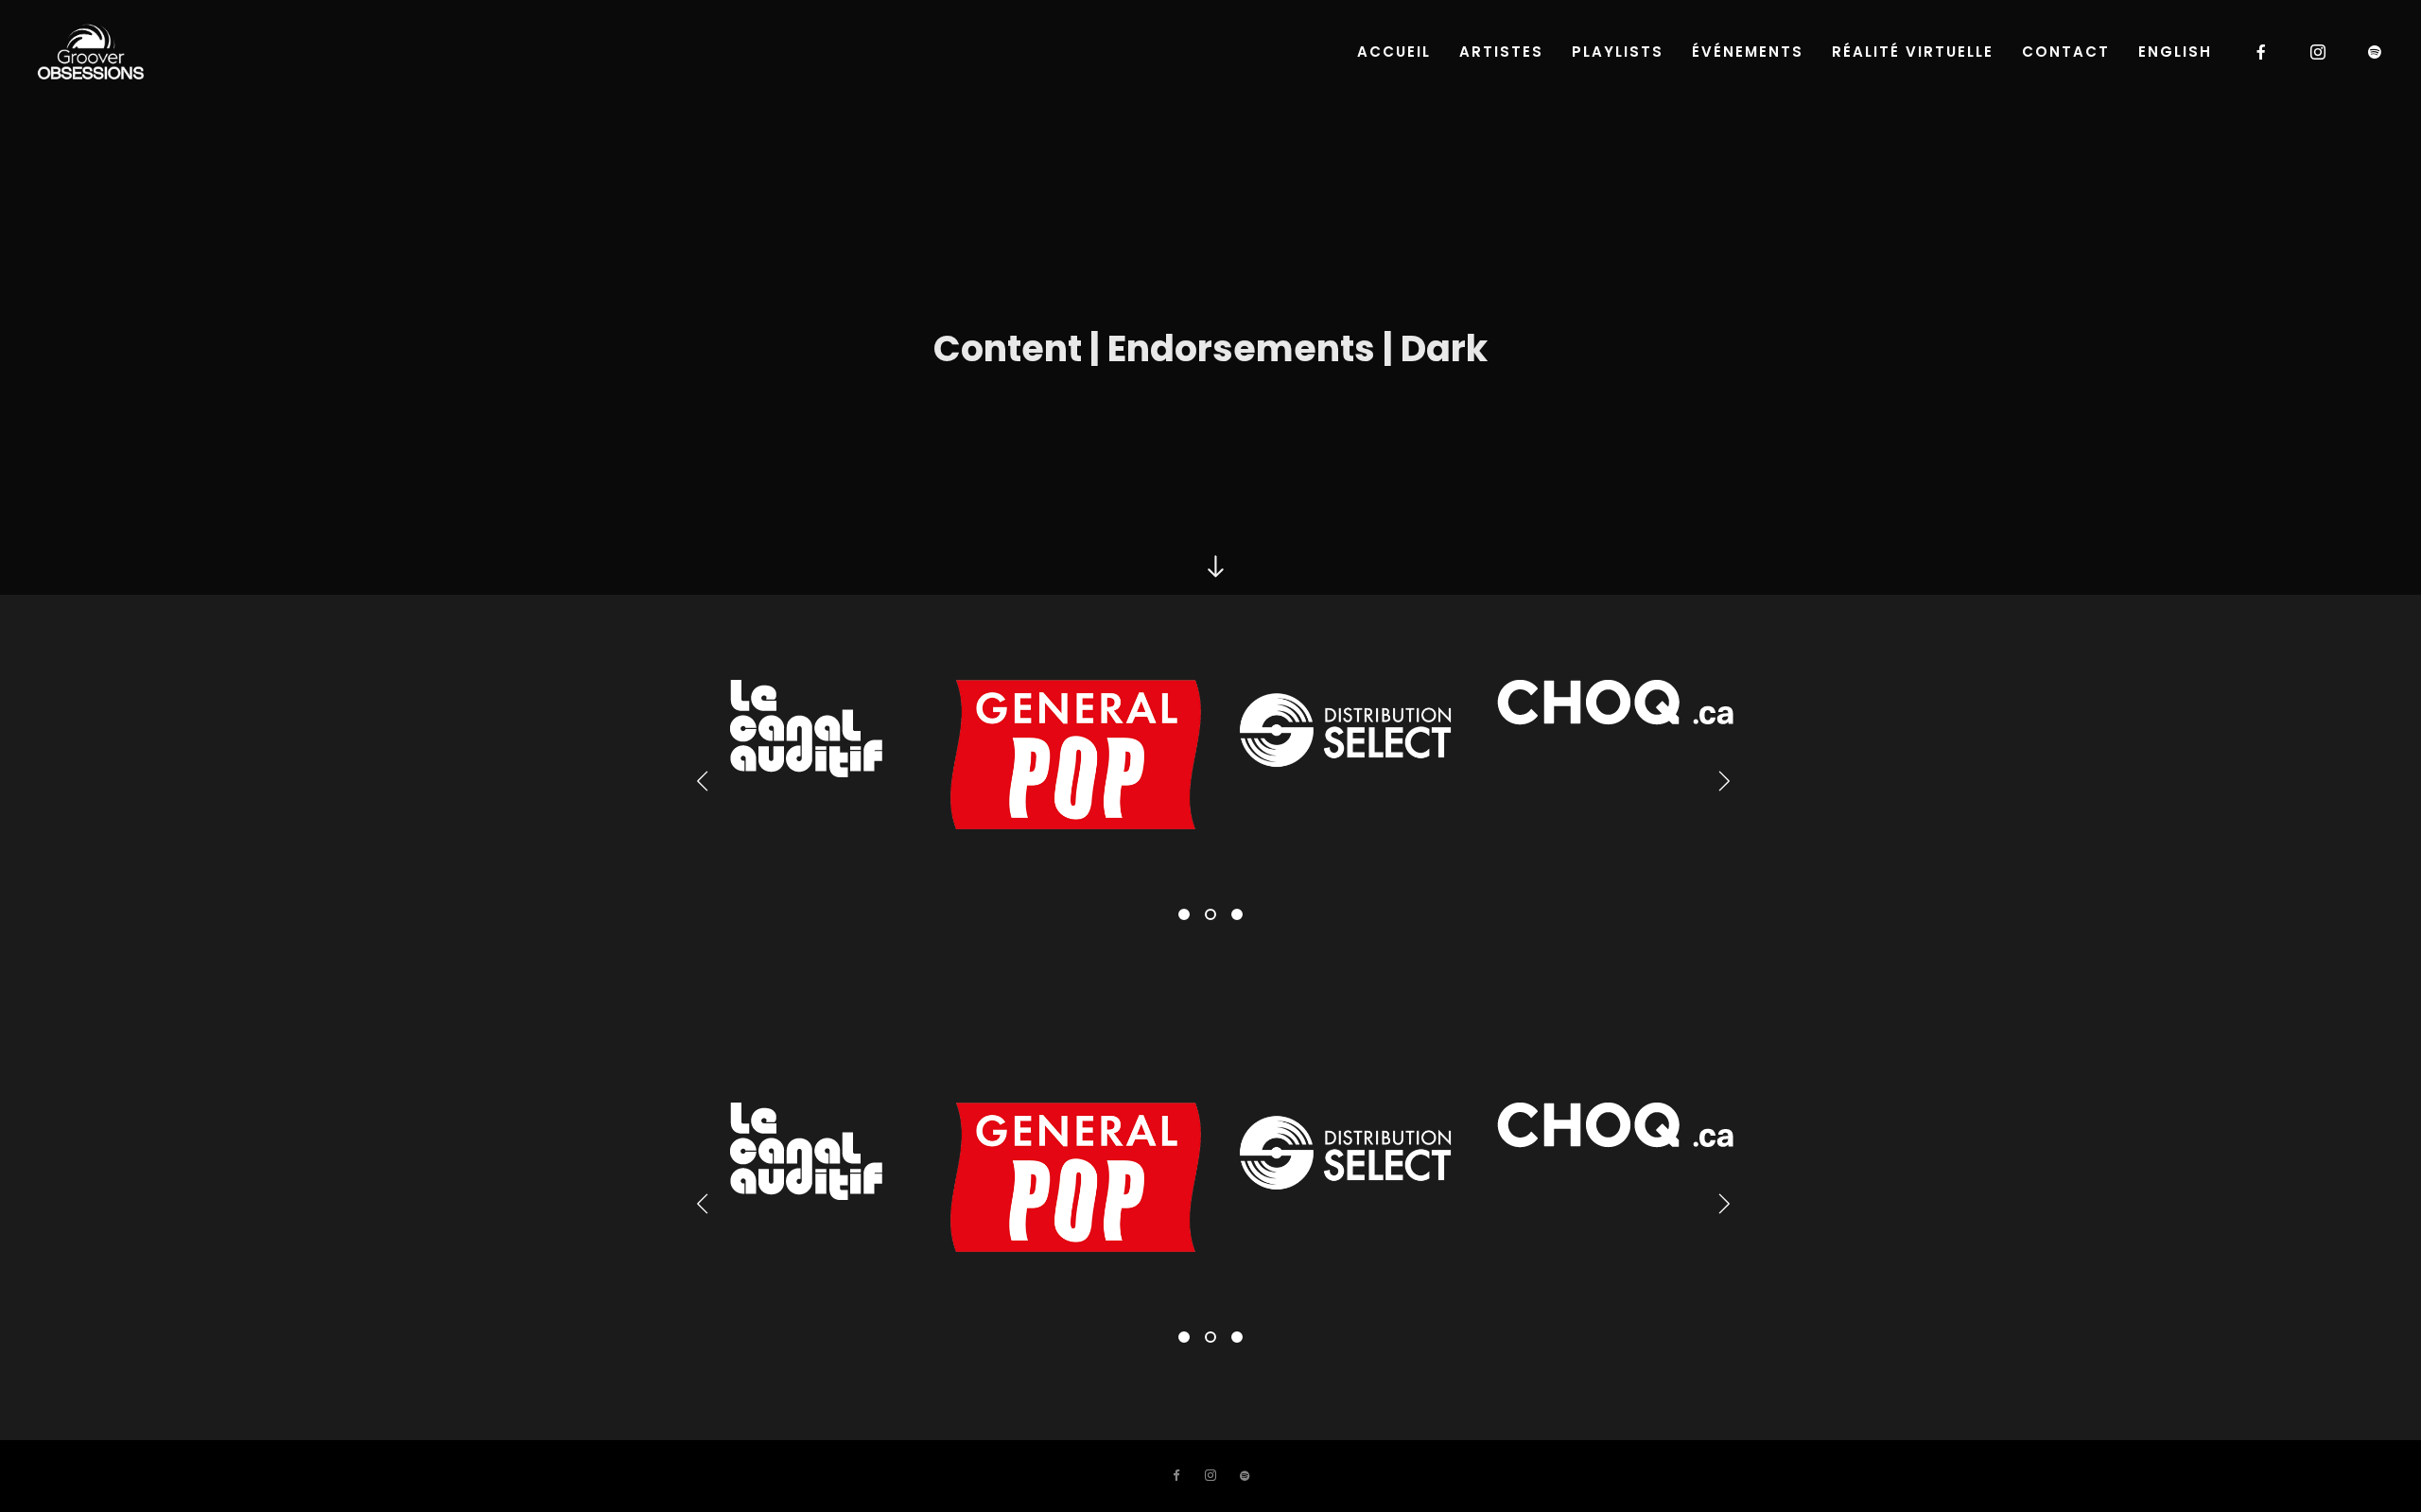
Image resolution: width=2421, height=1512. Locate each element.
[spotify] (2376, 52)
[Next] (1719, 780)
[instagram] (2319, 52)
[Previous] (702, 780)
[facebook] (2262, 52)
